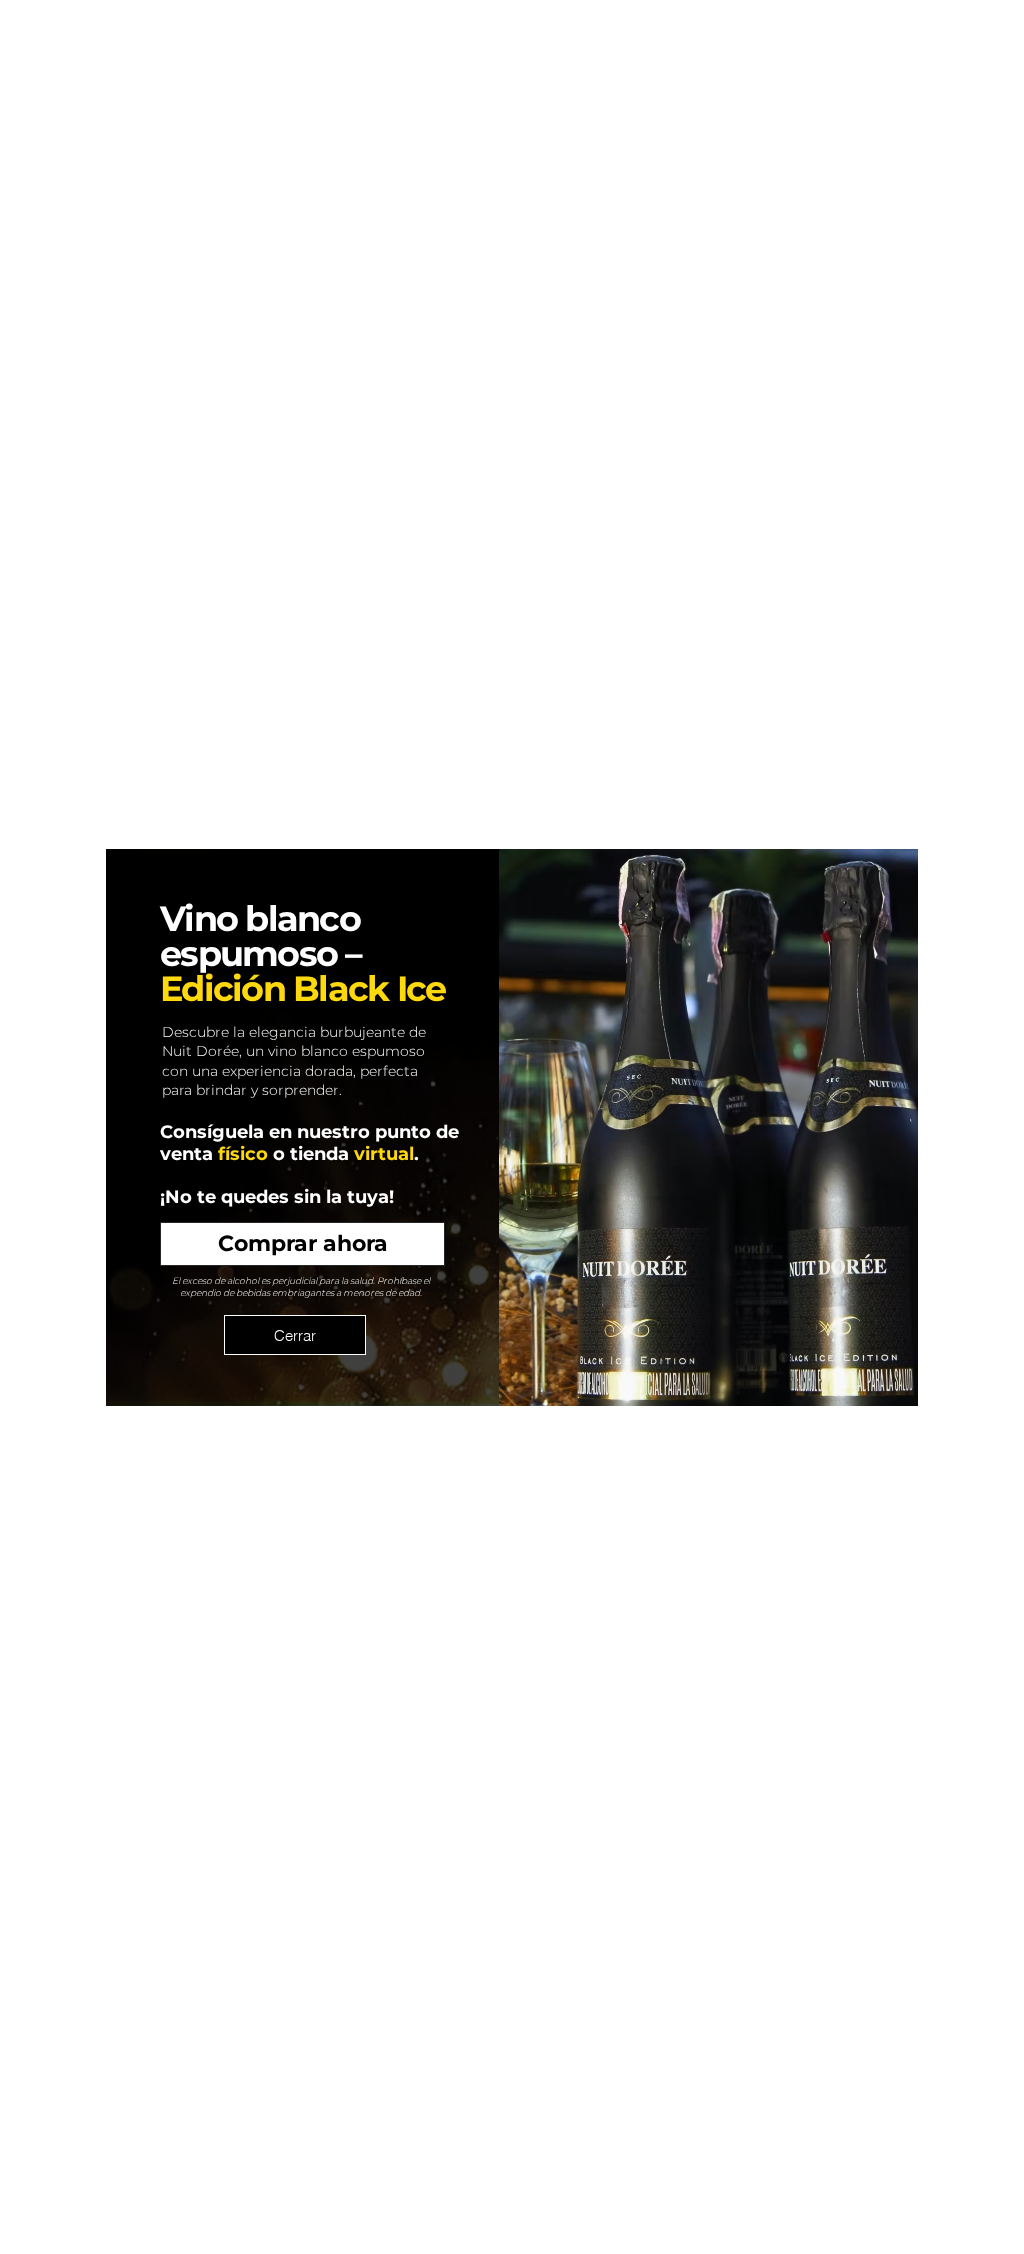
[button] (295, 1335)
